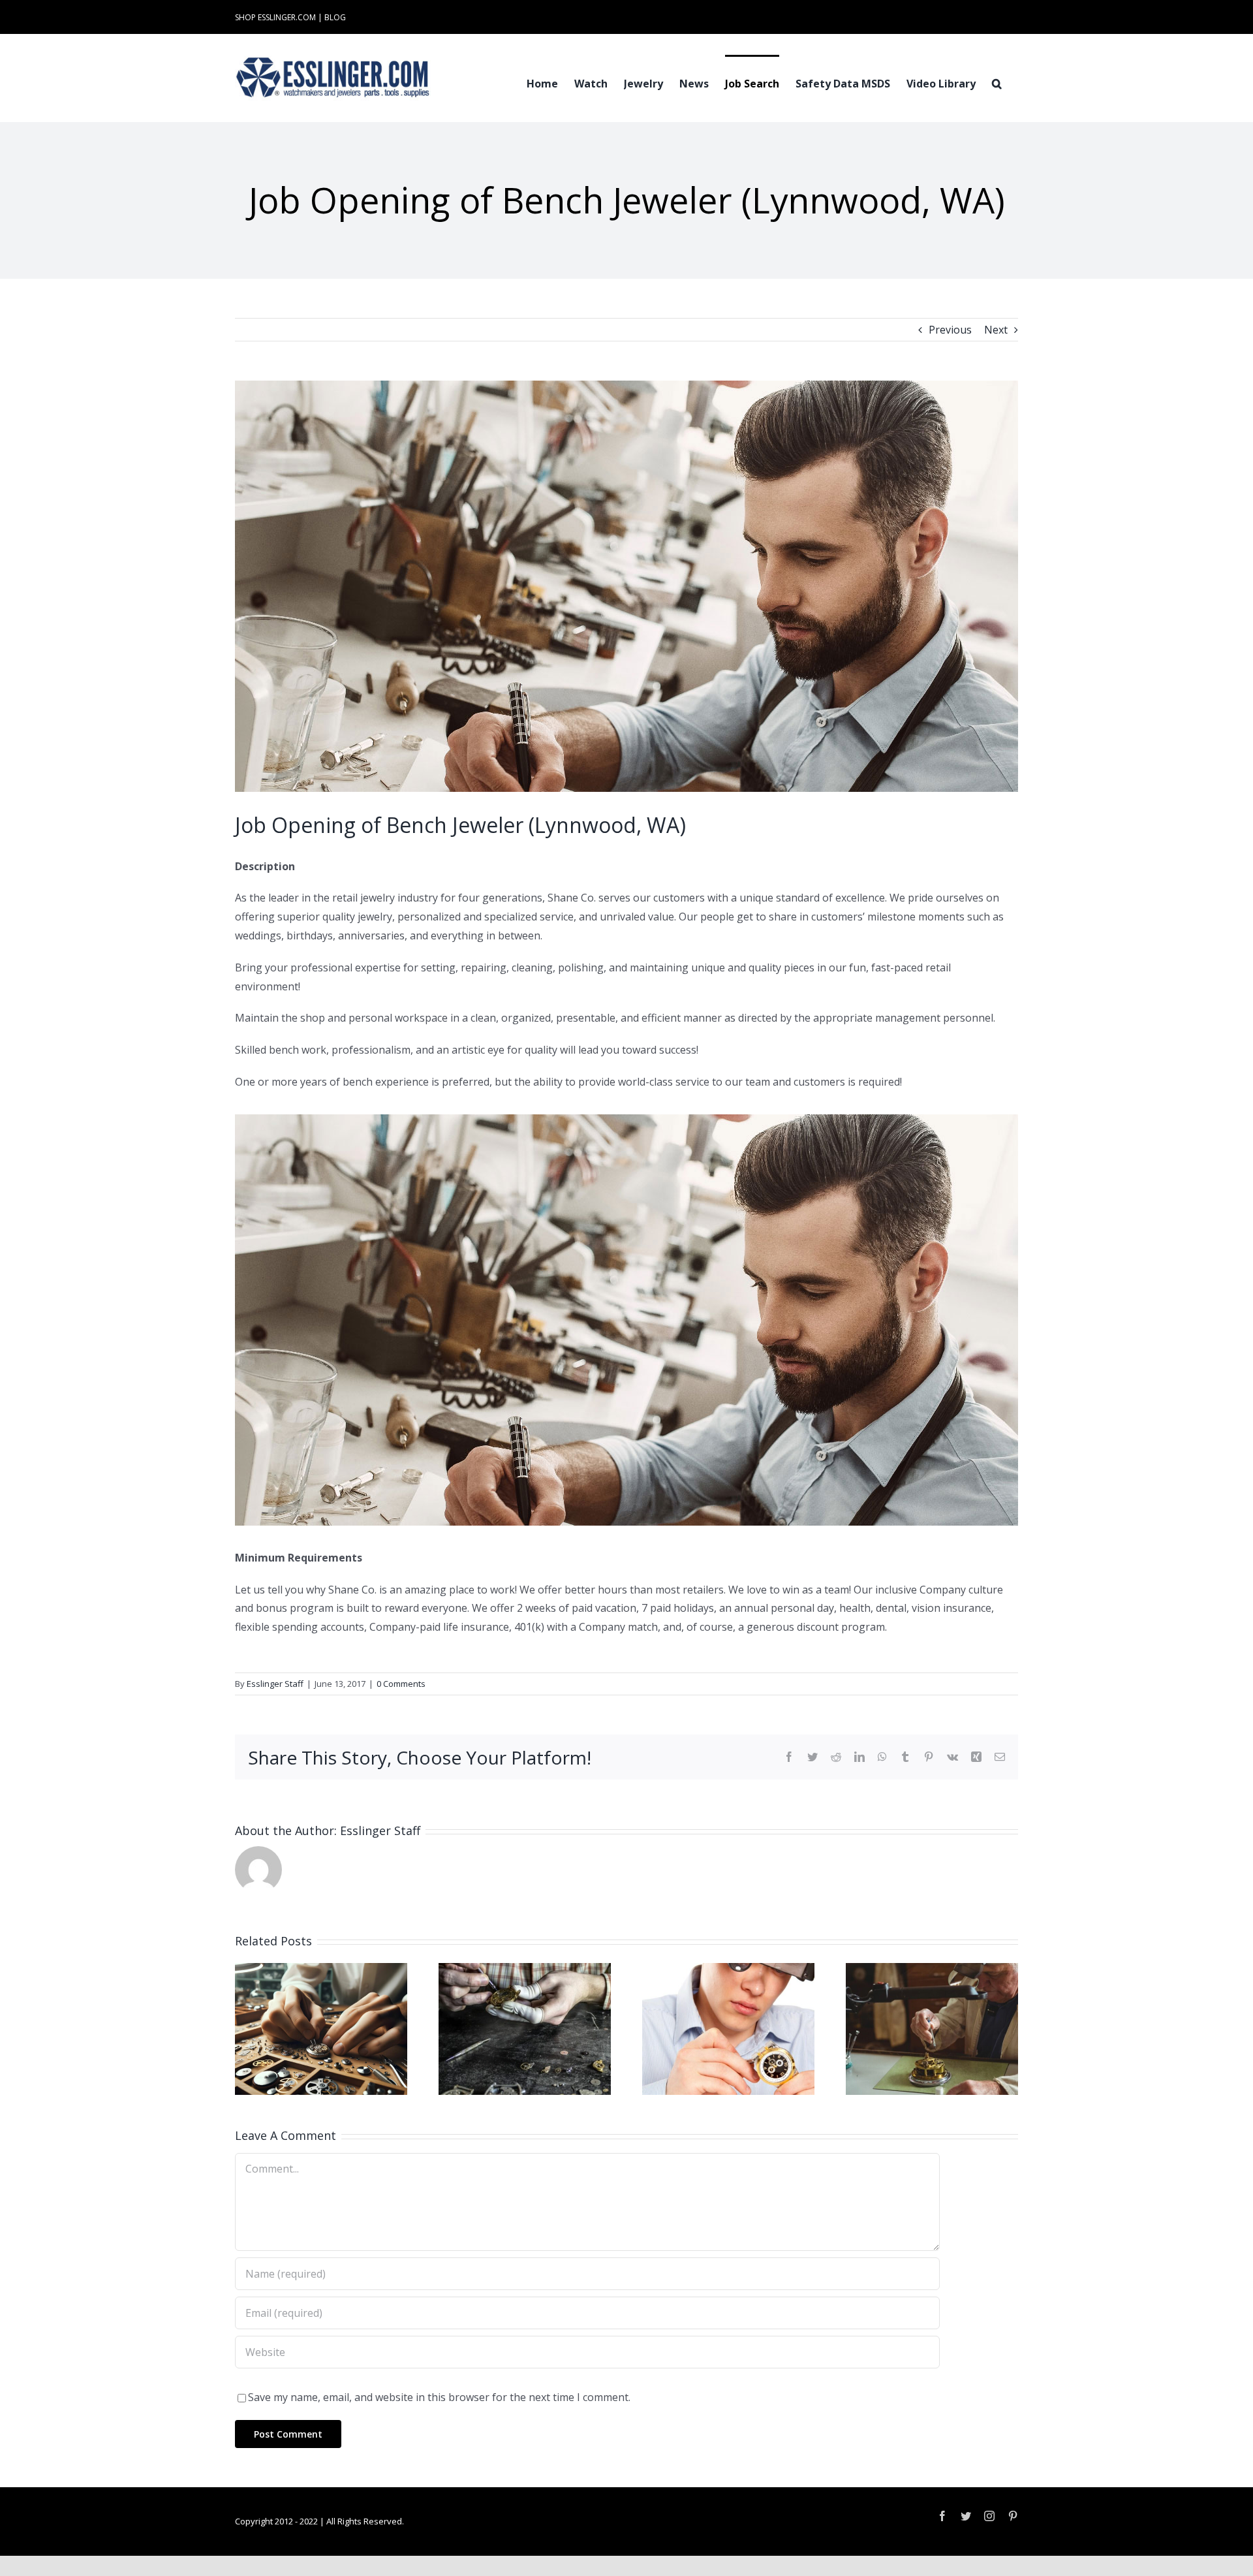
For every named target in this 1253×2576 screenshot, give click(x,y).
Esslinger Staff (275, 1684)
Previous (950, 330)
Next (996, 330)
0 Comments (401, 1684)
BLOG (335, 17)
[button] (997, 82)
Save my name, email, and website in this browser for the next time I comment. (439, 2397)
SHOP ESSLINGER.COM (275, 17)
